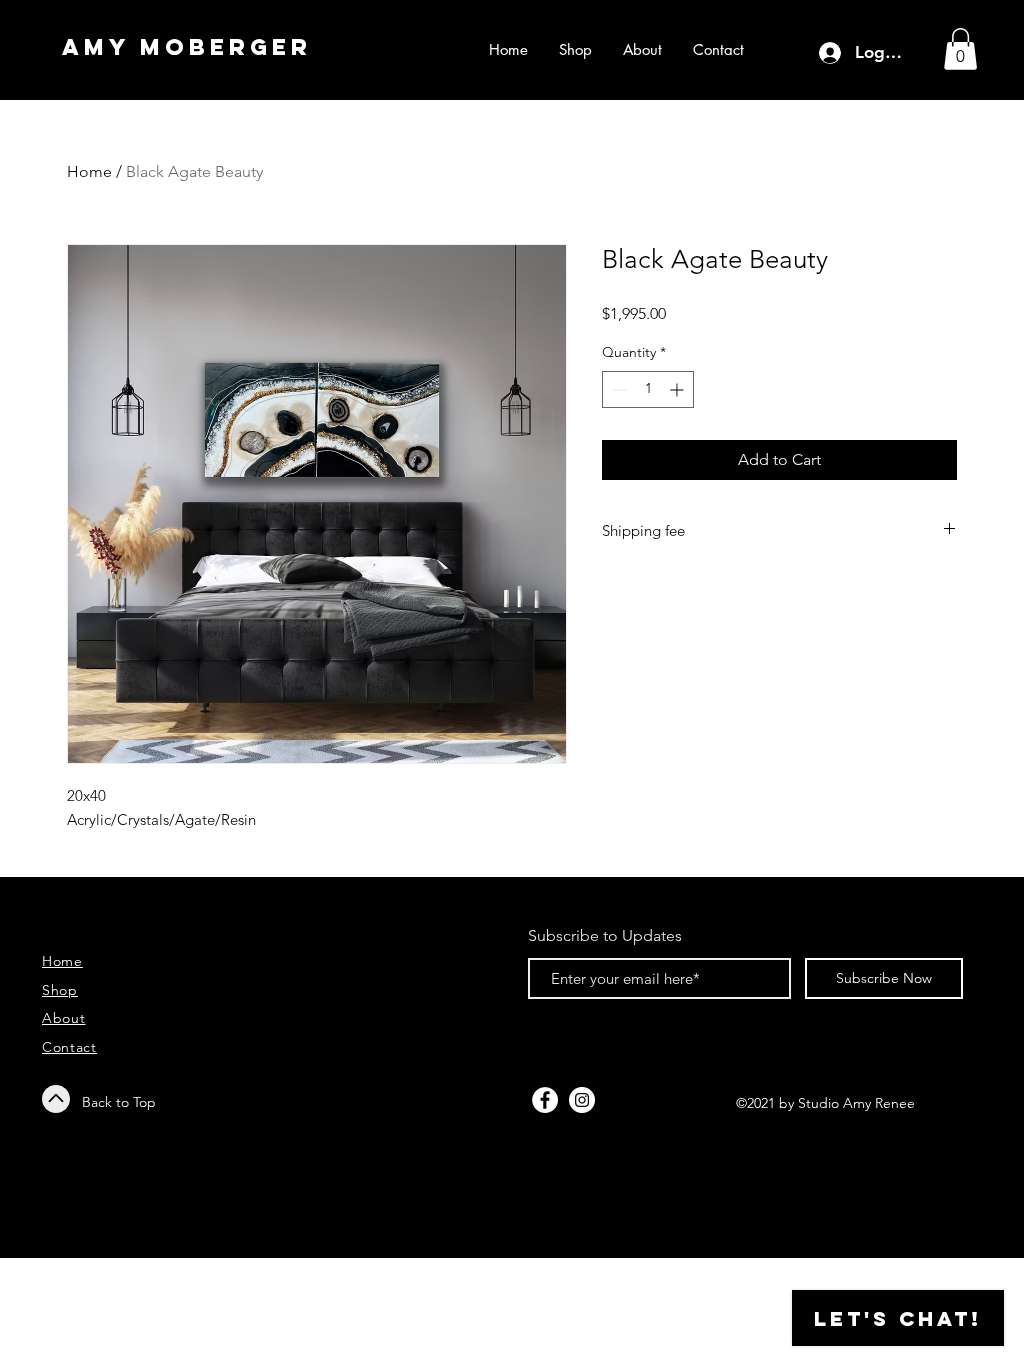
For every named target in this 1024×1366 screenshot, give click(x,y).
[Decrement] (617, 389)
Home (89, 171)
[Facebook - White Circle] (545, 1100)
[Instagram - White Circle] (582, 1100)
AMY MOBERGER (187, 47)
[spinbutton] (648, 389)
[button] (960, 49)
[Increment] (678, 389)
